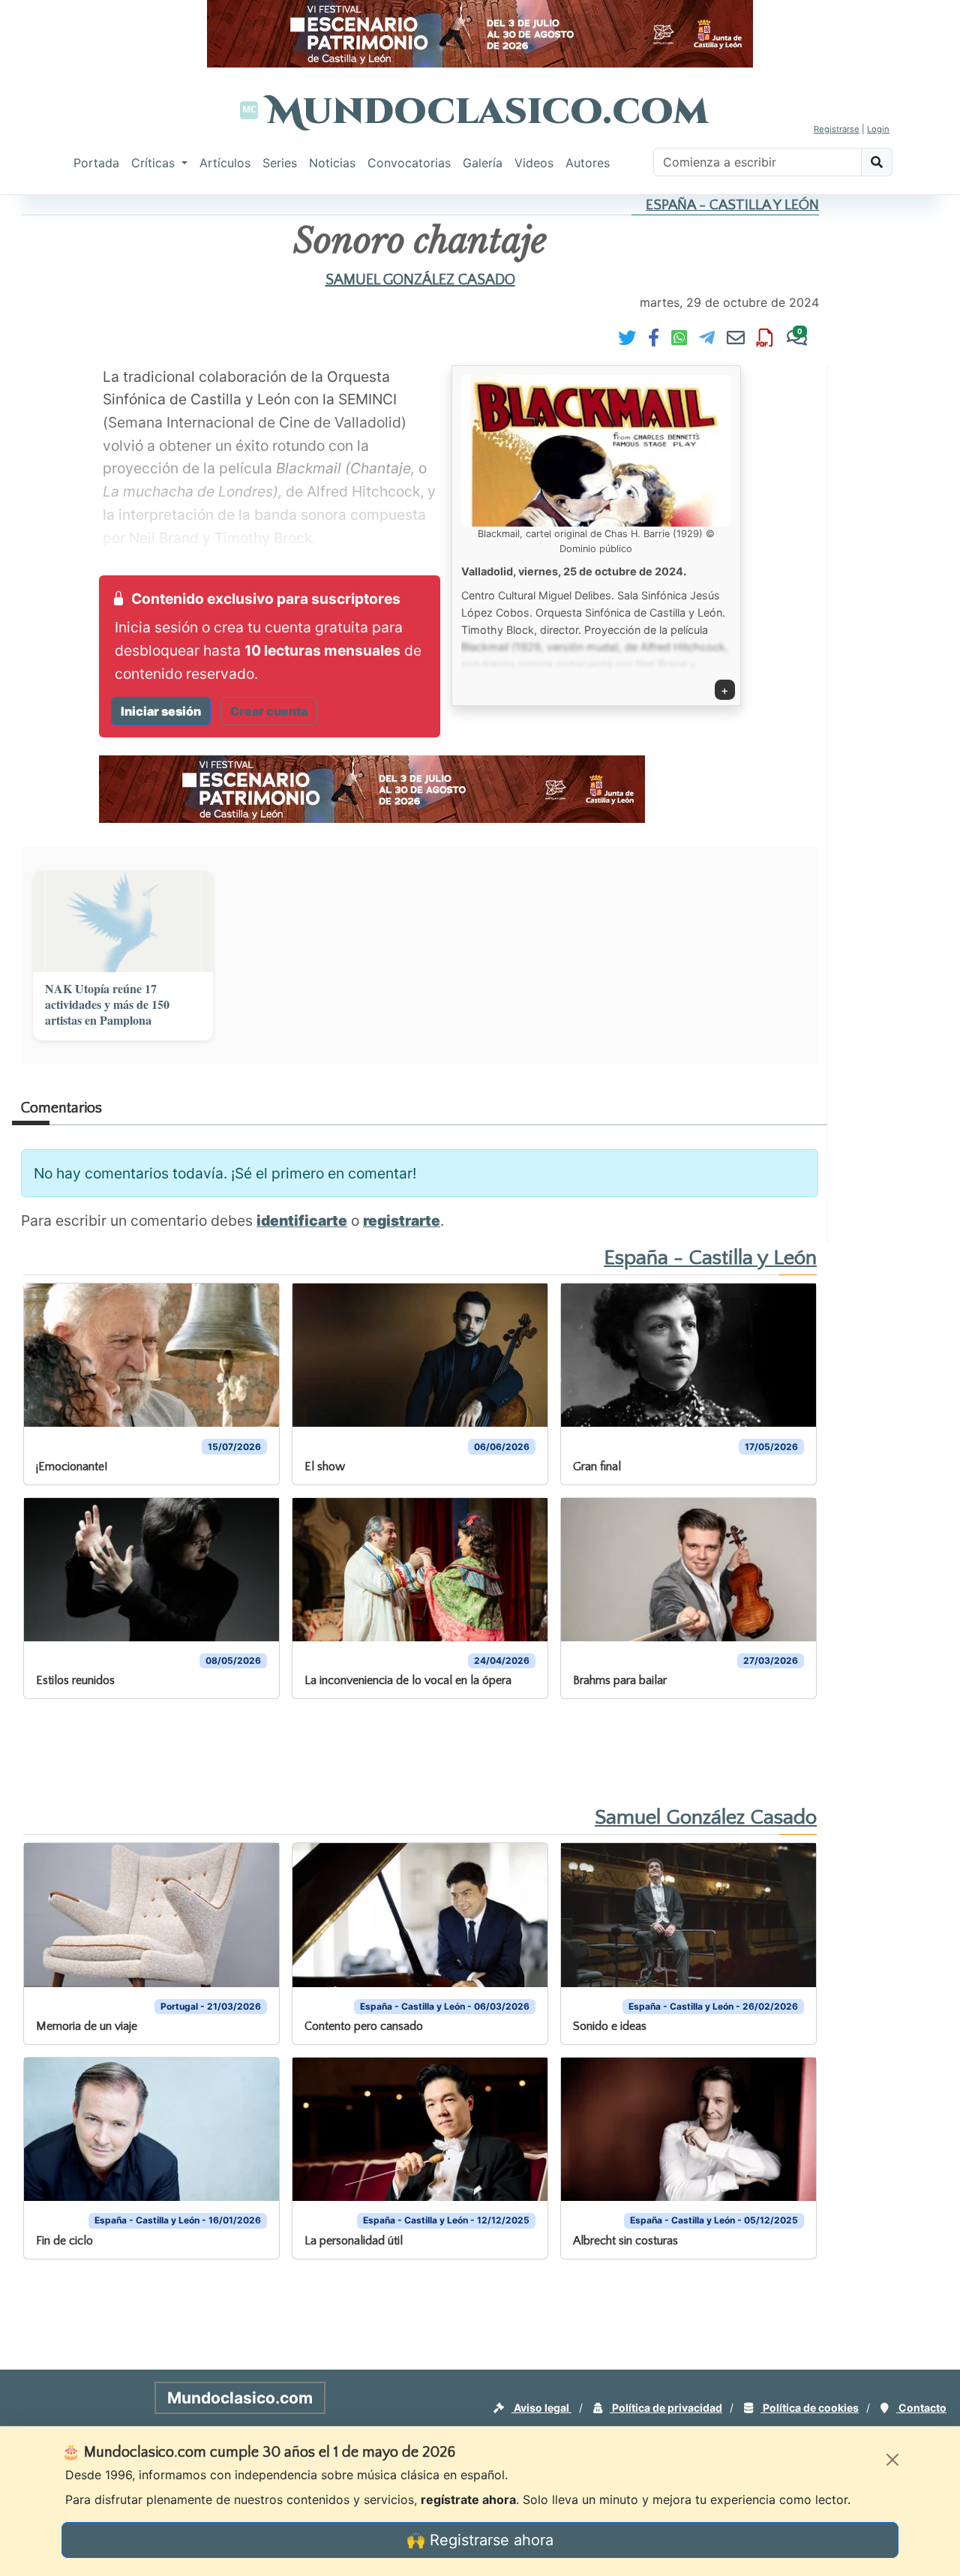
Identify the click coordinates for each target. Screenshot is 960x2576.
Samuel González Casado (420, 280)
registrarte (402, 1220)
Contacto (921, 2408)
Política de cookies (810, 2408)
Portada (96, 163)
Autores (588, 163)
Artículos (225, 163)
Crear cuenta (269, 711)
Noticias (332, 163)
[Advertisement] (511, 1751)
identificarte (302, 1220)
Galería (483, 163)
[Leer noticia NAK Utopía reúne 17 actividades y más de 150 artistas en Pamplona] (123, 922)
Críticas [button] (155, 163)
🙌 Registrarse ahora (480, 2540)
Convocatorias (409, 163)
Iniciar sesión (161, 711)
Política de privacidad (666, 2408)
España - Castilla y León (732, 205)
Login (878, 129)
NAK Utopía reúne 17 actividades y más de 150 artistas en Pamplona (107, 1004)
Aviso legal (541, 2408)
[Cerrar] (892, 2460)
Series (280, 163)
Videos (534, 163)
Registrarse (837, 129)
